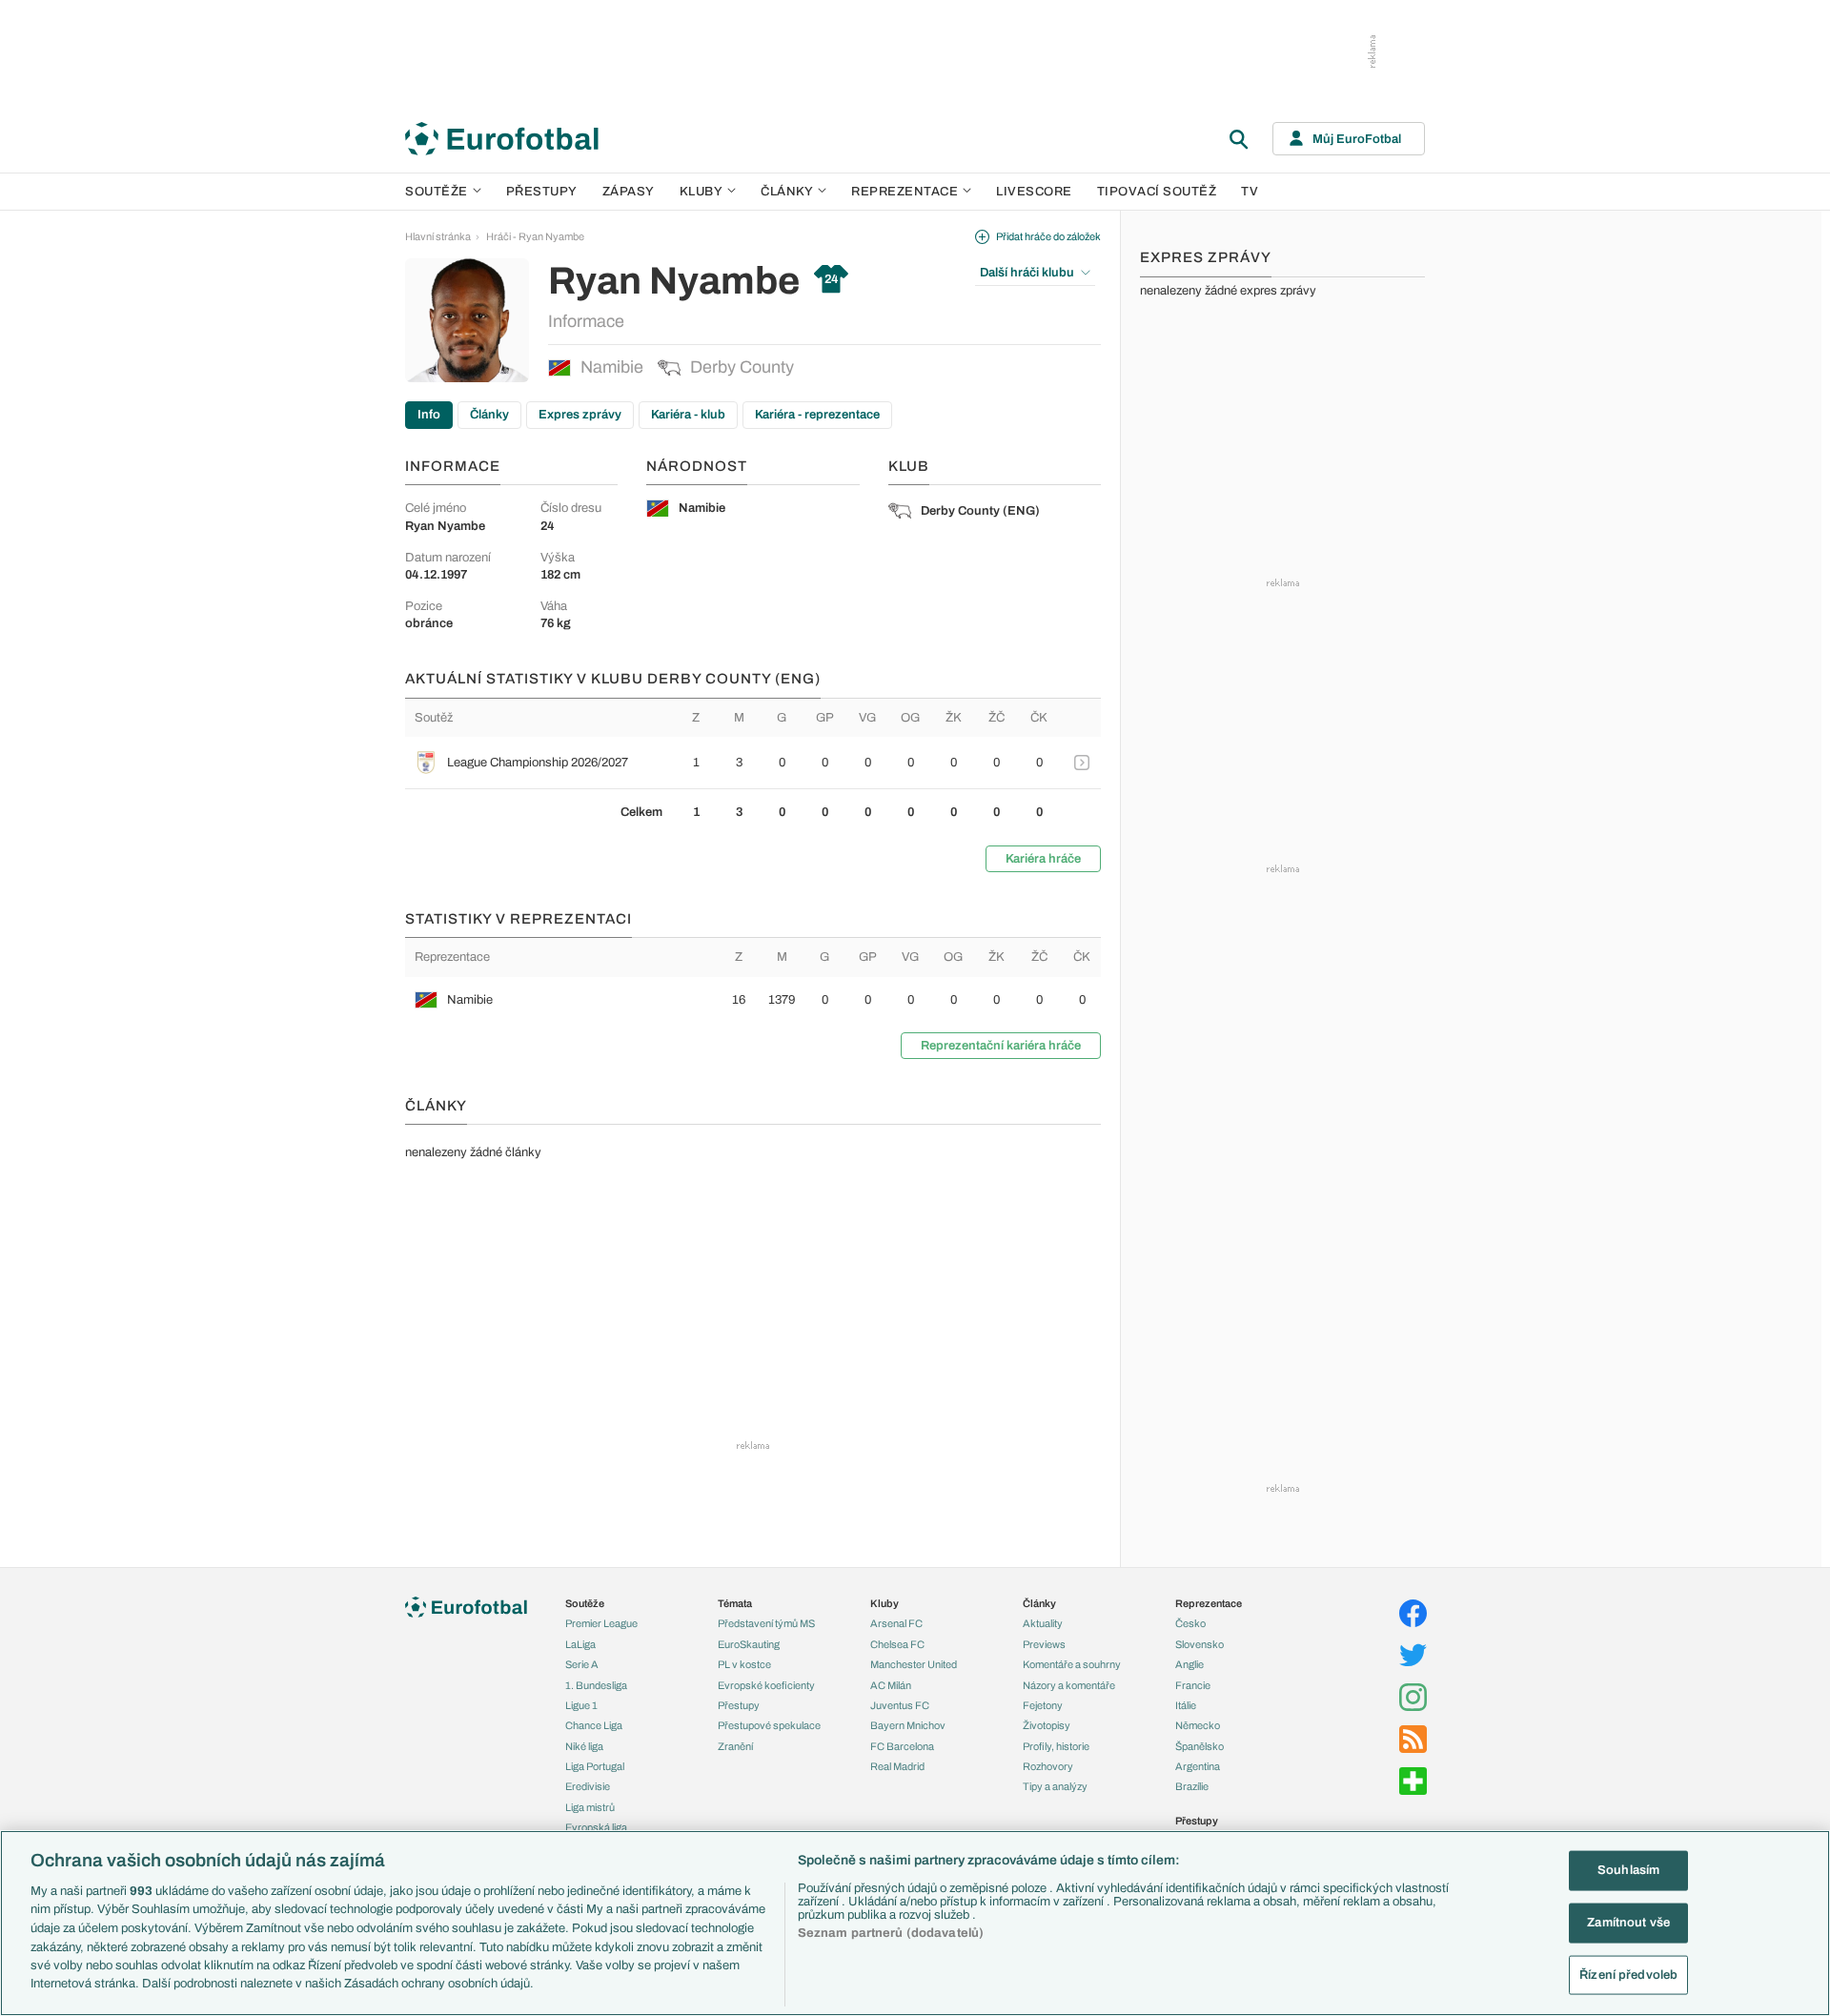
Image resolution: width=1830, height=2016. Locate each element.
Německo (1198, 1725)
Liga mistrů (590, 1807)
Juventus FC (900, 1705)
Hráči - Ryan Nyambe (535, 236)
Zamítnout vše (1628, 1923)
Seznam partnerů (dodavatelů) (891, 1933)
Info (429, 415)
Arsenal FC (896, 1623)
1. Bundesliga (596, 1685)
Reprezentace (905, 192)
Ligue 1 (581, 1705)
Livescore (1034, 192)
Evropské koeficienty (766, 1685)
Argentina (1198, 1766)
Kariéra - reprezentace (817, 415)
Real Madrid (897, 1766)
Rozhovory (1048, 1766)
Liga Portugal (595, 1766)
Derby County (742, 367)
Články (489, 415)
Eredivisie (588, 1786)
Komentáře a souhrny (1072, 1664)
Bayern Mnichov (908, 1725)
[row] (753, 763)
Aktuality (1043, 1623)
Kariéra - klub (688, 415)
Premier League (601, 1623)
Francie (1193, 1685)
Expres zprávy (580, 415)
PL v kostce (744, 1664)
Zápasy (629, 192)
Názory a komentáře (1069, 1685)
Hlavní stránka (438, 236)
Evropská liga (596, 1827)
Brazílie (1192, 1786)
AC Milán (891, 1685)
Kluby (701, 192)
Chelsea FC (897, 1644)
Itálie (1186, 1705)
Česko (1190, 1623)
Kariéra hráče (1043, 859)
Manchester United (914, 1664)
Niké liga (584, 1746)
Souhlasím (1628, 1870)
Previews (1044, 1644)
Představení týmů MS (766, 1623)
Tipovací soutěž (1157, 192)
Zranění (735, 1746)
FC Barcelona (902, 1746)
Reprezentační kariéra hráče (1001, 1046)
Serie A (582, 1664)
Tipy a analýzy (1055, 1786)
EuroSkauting (749, 1644)
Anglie (1189, 1664)
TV (1250, 192)
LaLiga (580, 1644)
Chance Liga (594, 1725)
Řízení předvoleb (1628, 1974)
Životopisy (1047, 1725)
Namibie (612, 367)
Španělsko (1200, 1746)
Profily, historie (1056, 1746)
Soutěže (437, 192)
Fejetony (1043, 1705)
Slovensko (1200, 1644)
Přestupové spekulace (769, 1725)
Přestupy (542, 192)
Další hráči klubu (1027, 273)
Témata (735, 1603)
